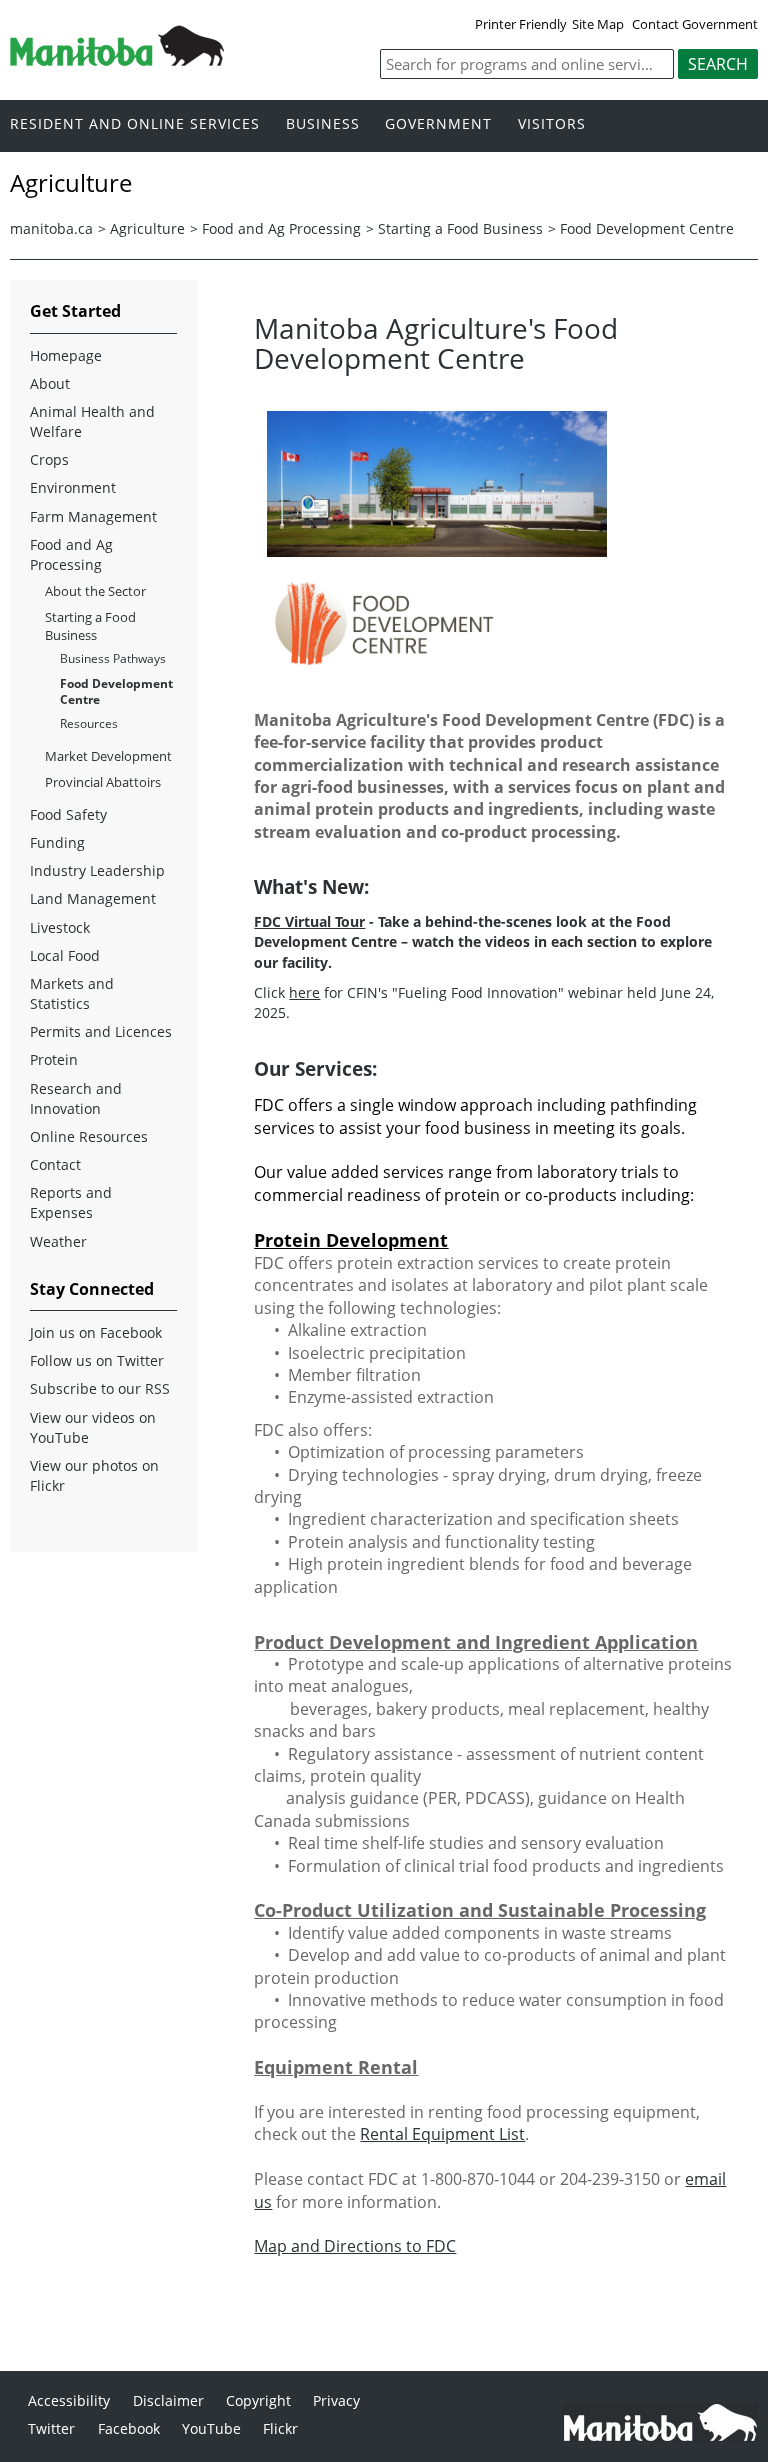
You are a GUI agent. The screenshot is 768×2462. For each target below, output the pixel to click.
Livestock (60, 927)
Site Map (598, 24)
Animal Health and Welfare (92, 421)
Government (438, 124)
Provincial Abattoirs (103, 782)
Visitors (552, 124)
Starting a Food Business (460, 228)
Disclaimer (168, 2400)
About (50, 383)
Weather (58, 1241)
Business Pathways (113, 658)
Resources (89, 723)
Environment (73, 487)
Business (323, 124)
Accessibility (69, 2400)
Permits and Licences (101, 1031)
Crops (49, 459)
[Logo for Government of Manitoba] (117, 60)
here (304, 992)
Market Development (108, 756)
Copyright (258, 2400)
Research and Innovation (76, 1098)
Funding (57, 842)
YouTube (211, 2428)
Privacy (336, 2400)
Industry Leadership (97, 870)
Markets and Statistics (72, 993)
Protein (54, 1059)
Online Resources (89, 1136)
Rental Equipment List (442, 2134)
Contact (55, 1164)
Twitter (51, 2428)
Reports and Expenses (71, 1202)
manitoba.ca (51, 228)
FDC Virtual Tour (309, 921)
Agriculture (147, 228)
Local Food (65, 955)
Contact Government (695, 24)
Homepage (66, 355)
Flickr (280, 2428)
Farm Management (93, 516)
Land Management (93, 898)
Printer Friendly (521, 24)
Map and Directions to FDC (355, 2246)
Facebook (129, 2428)
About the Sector (95, 591)
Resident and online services (135, 124)
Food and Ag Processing (281, 228)
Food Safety (68, 814)
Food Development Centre (647, 228)
